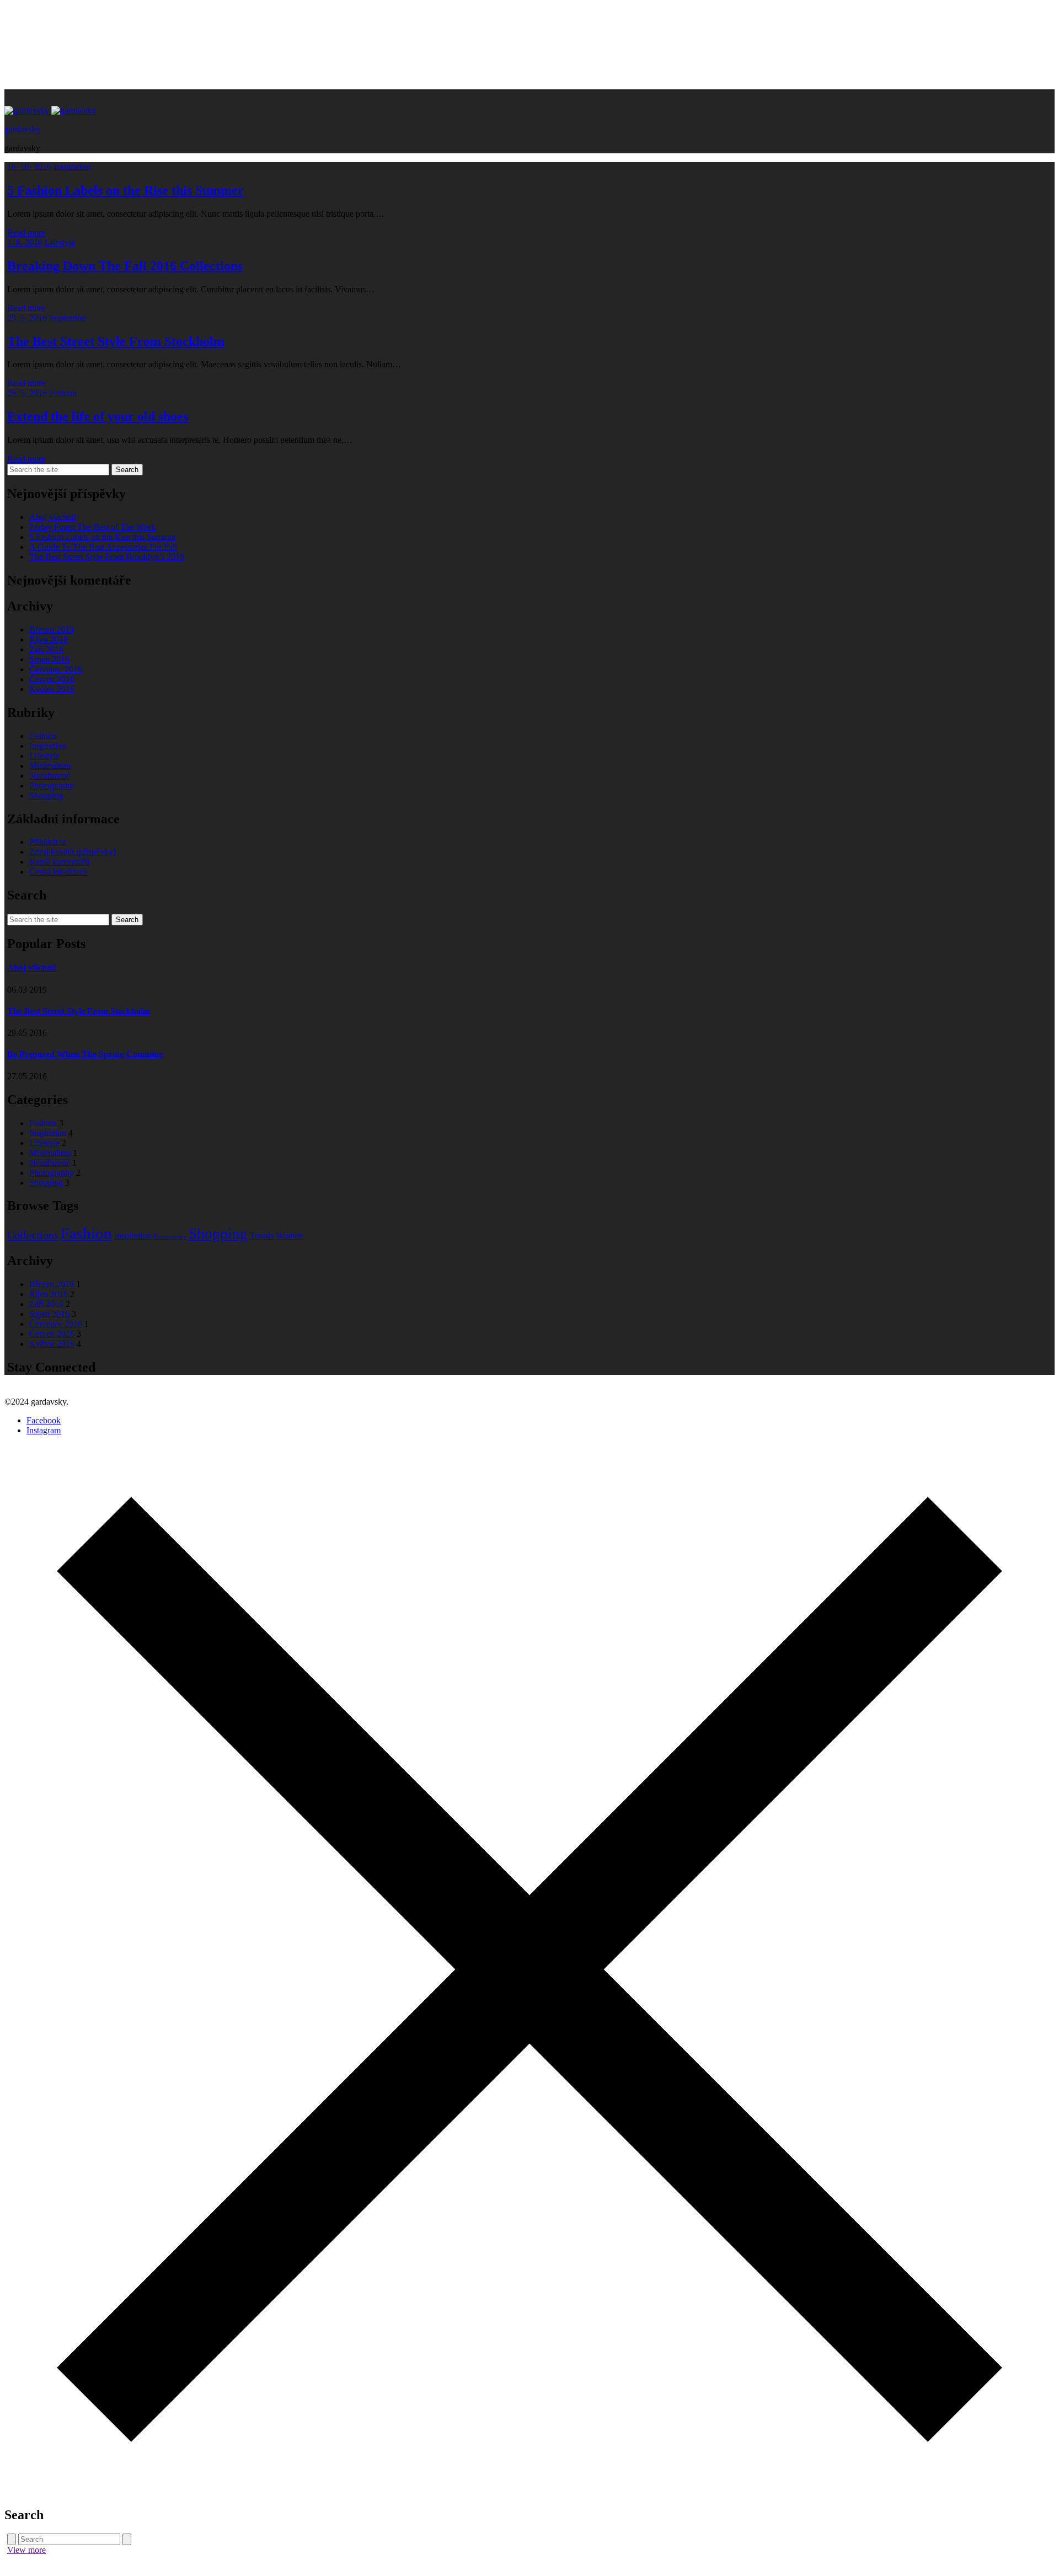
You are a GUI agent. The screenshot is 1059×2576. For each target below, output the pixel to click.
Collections (33, 1235)
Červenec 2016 (56, 669)
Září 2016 (46, 649)
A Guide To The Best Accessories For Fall (103, 547)
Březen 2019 (52, 630)
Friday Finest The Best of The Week (93, 527)
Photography (52, 786)
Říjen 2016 (49, 639)
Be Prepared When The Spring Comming (85, 1054)
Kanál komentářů (59, 862)
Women (289, 1236)
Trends (262, 1236)
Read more (26, 232)
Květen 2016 (52, 689)
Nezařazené (50, 776)
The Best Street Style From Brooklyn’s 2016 (107, 557)
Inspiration (72, 167)
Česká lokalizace (58, 872)
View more (26, 2550)
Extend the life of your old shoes (98, 416)
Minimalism (50, 766)
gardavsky (22, 129)
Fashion (63, 393)
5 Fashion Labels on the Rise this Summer (125, 190)
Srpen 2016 (49, 659)
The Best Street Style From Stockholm (116, 341)
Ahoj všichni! (53, 517)
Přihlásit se (48, 842)
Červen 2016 (52, 679)
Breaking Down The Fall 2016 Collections (125, 266)
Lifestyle (60, 242)
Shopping (46, 796)
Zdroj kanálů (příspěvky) (73, 852)
